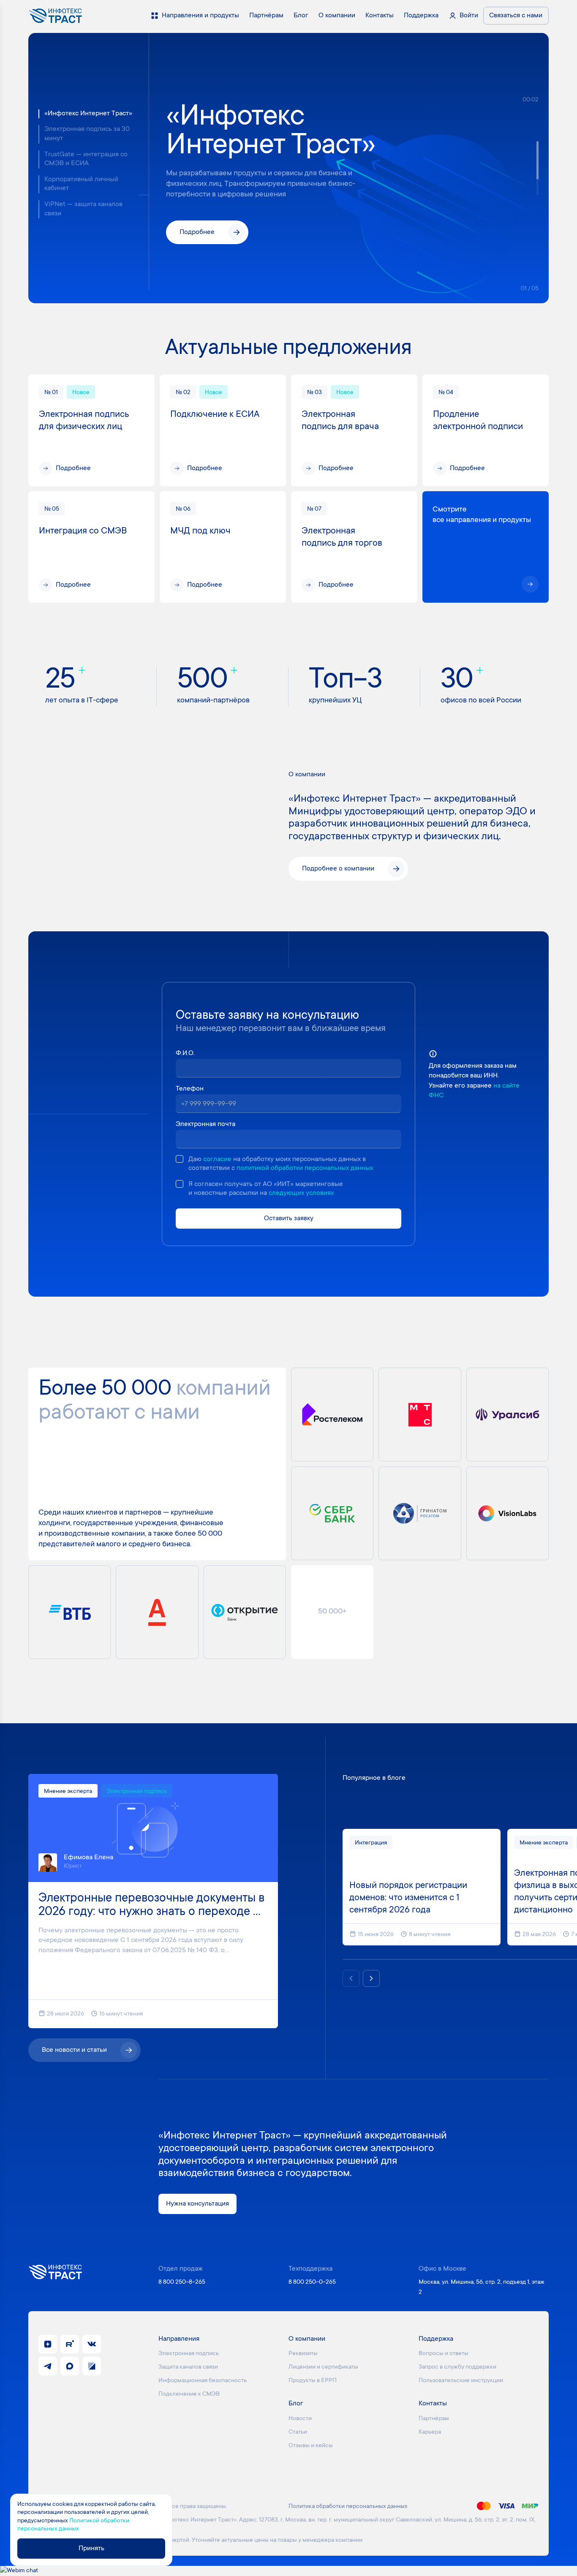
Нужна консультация (197, 2204)
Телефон (190, 1089)
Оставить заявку (289, 1219)
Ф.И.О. (185, 1053)
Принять (91, 2549)
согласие (217, 1159)
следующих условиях (301, 1193)
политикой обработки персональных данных (305, 1168)
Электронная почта (205, 1124)
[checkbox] (180, 1159)
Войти (469, 16)
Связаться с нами (516, 16)
